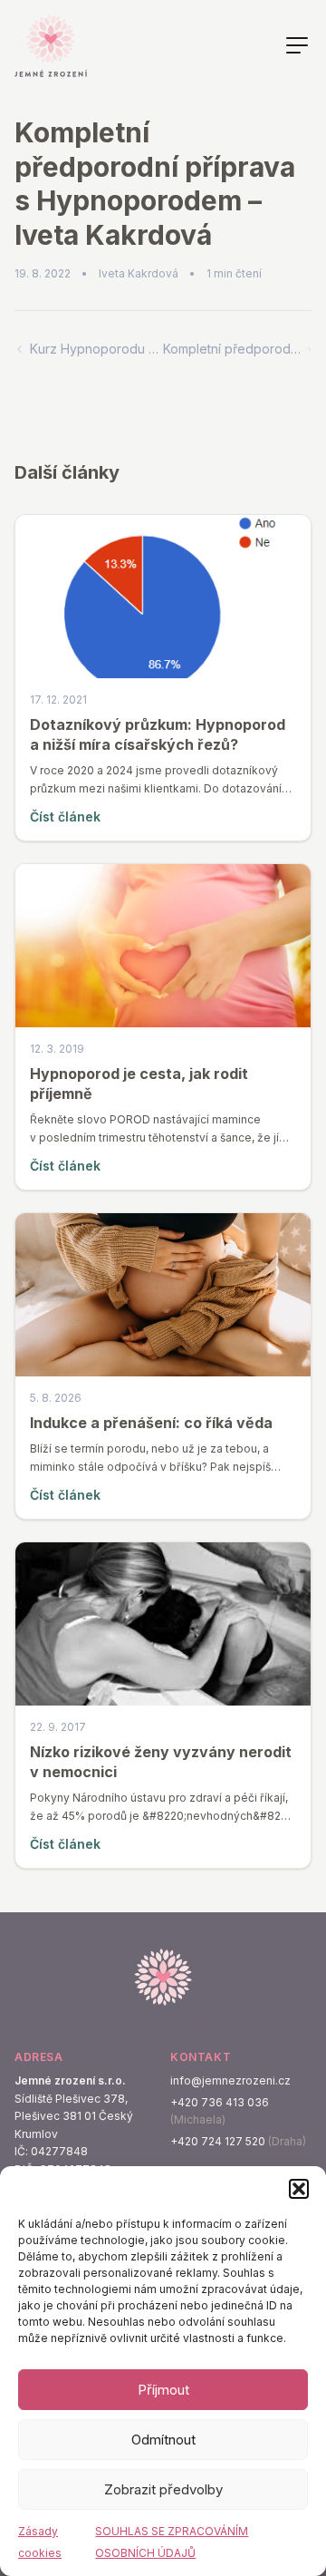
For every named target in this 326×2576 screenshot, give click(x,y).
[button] (299, 2189)
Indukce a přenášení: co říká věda (151, 1423)
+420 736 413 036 (220, 2102)
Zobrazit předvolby (163, 2489)
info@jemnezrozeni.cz (230, 2080)
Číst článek (65, 817)
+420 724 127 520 (218, 2141)
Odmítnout (163, 2440)
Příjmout (163, 2390)
